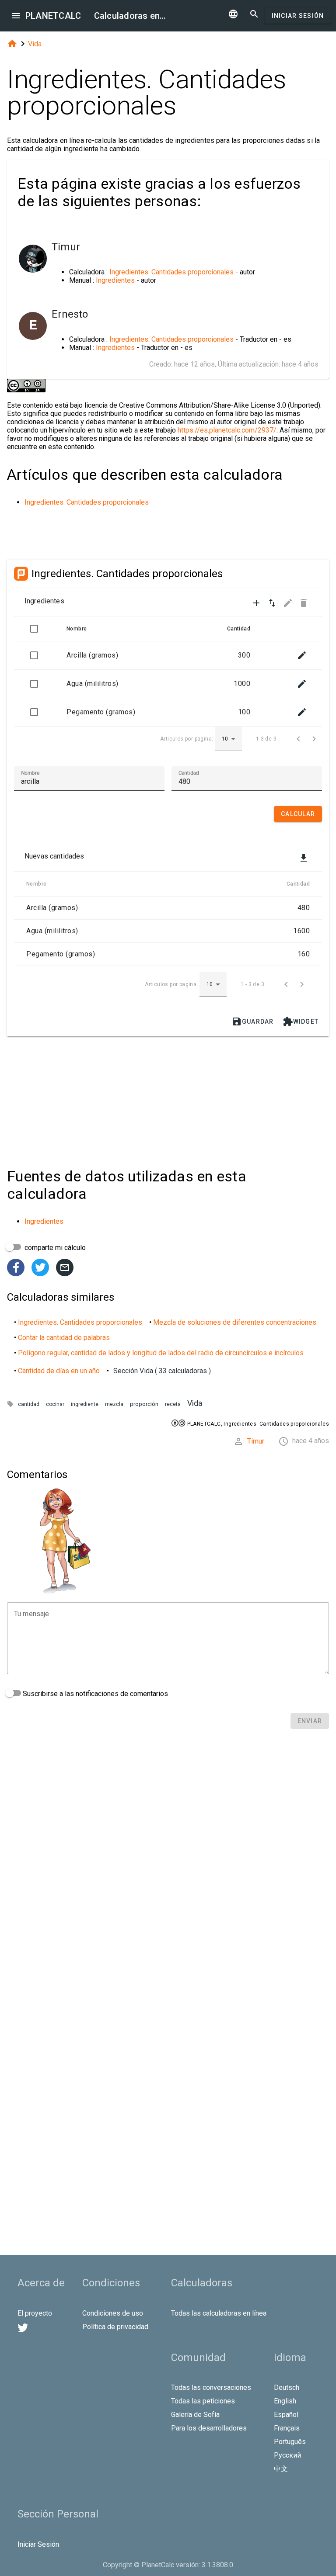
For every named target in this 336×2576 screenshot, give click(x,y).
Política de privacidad (115, 2327)
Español (286, 2415)
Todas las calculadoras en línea (219, 2313)
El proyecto (35, 2313)
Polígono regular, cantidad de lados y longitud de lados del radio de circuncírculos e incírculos (161, 1353)
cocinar (55, 1404)
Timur (256, 1441)
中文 (281, 2469)
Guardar (253, 1021)
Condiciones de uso (113, 2313)
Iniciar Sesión (298, 16)
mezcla (114, 1404)
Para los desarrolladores (209, 2428)
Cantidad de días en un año (59, 1371)
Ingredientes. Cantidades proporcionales (171, 272)
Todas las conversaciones (211, 2387)
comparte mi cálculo (54, 1248)
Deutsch (287, 2387)
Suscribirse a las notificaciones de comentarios (94, 1694)
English (285, 2401)
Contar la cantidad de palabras (64, 1338)
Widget (301, 1021)
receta (173, 1404)
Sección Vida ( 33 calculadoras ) (162, 1371)
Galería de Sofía (195, 2415)
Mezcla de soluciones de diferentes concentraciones (235, 1322)
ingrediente (85, 1404)
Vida (35, 44)
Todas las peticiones (203, 2401)
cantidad (29, 1404)
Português (290, 2442)
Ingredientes (115, 280)
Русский (287, 2455)
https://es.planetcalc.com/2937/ (227, 430)
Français (287, 2428)
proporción (144, 1404)
